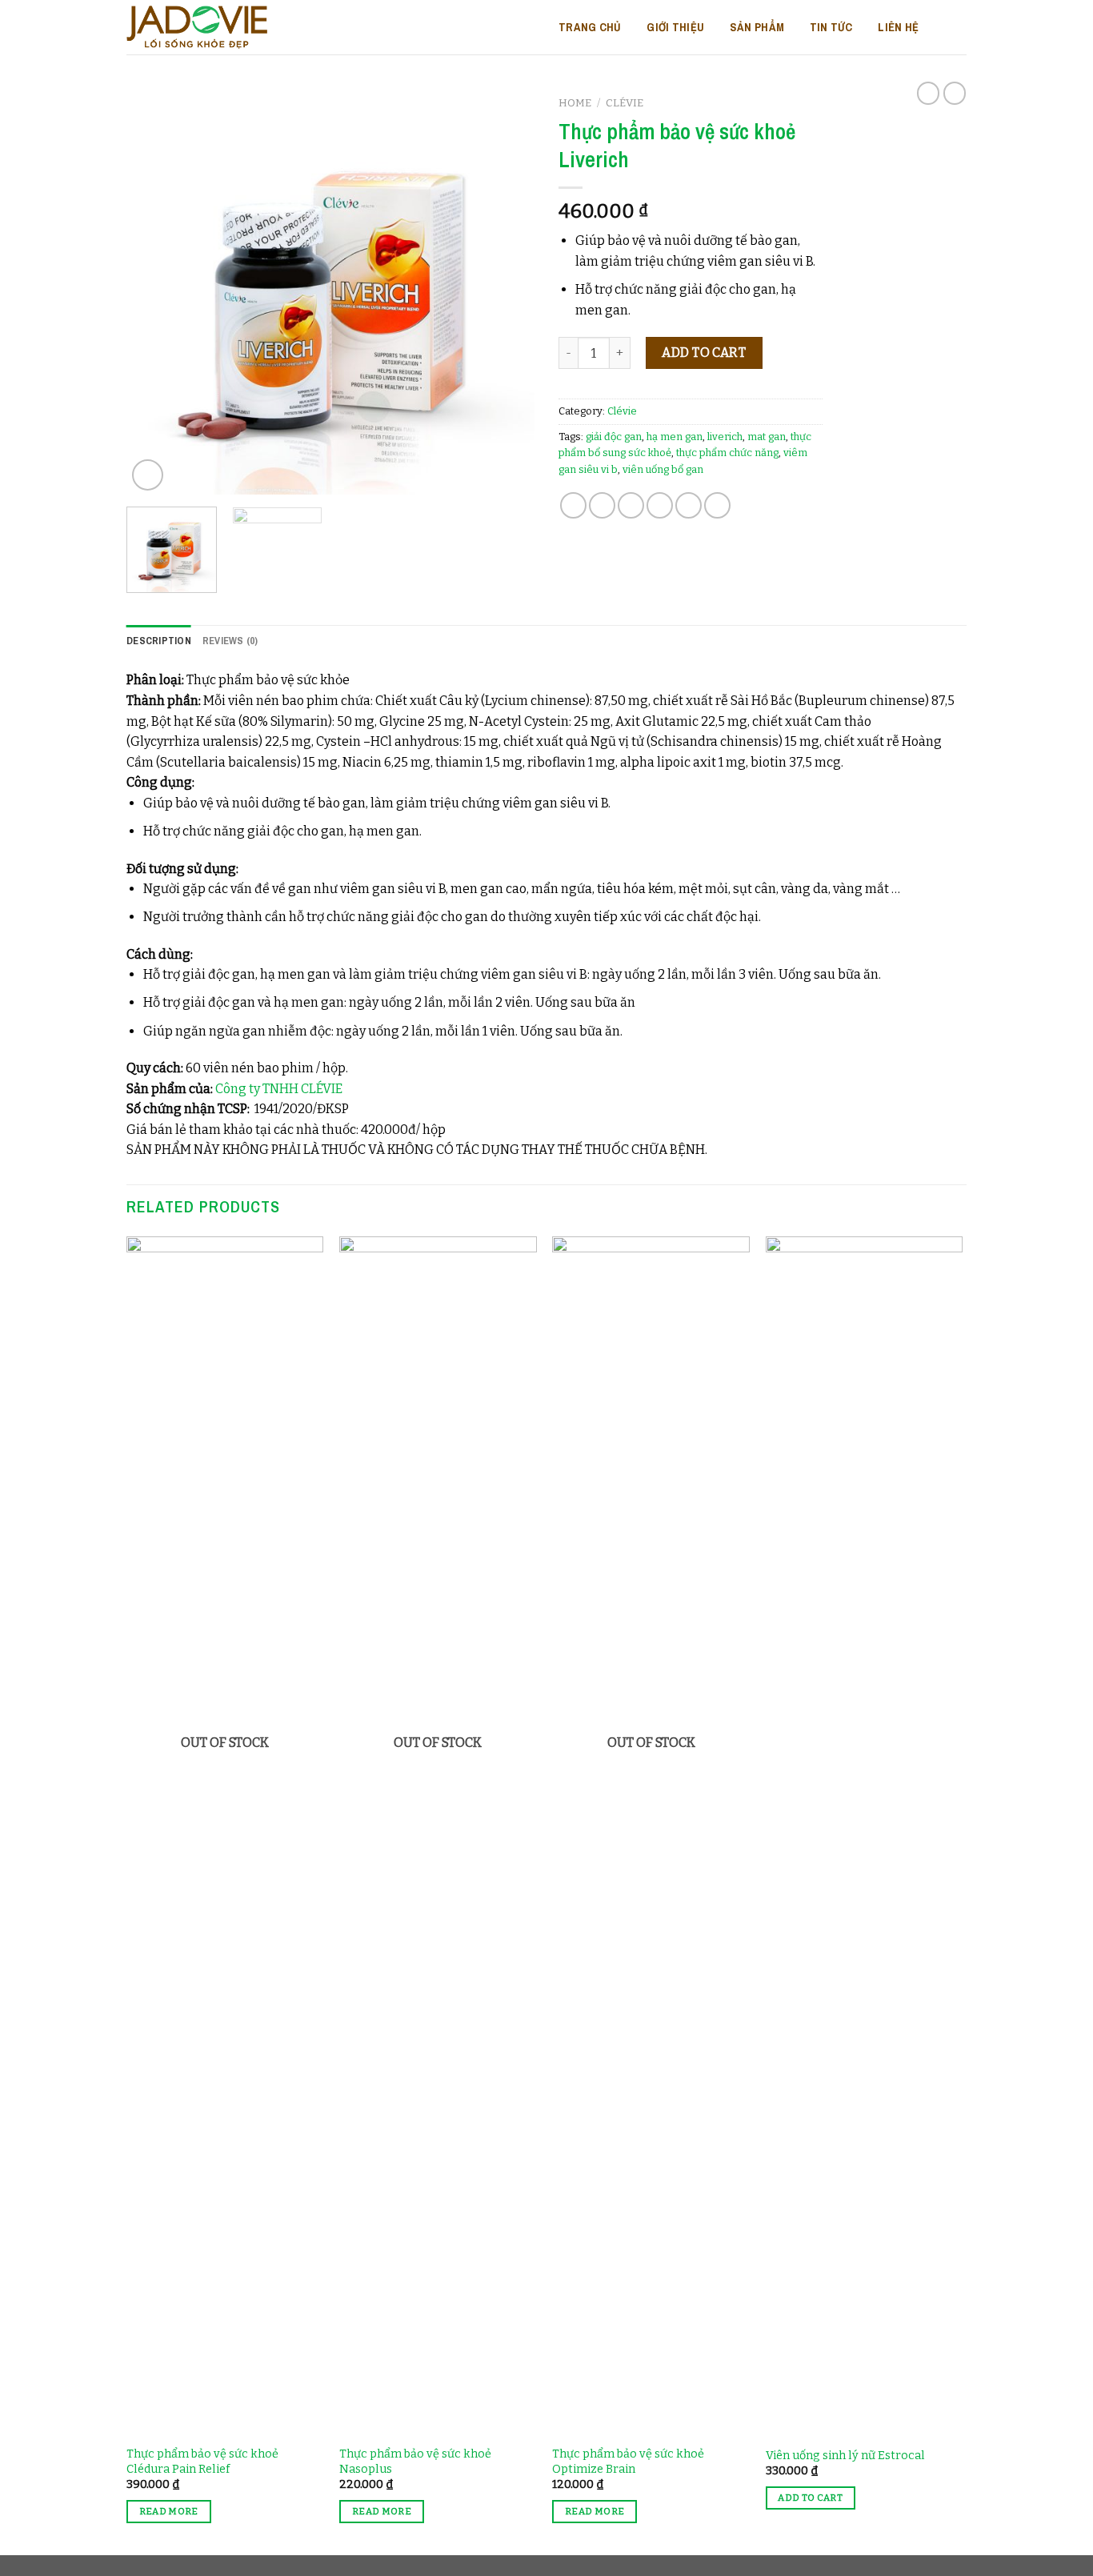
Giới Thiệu (675, 27)
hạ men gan (675, 437)
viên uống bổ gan (663, 469)
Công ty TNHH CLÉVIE (279, 1089)
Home (575, 103)
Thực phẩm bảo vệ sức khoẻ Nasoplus (415, 2462)
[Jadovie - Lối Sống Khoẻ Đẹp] (197, 27)
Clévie (625, 103)
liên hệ (898, 27)
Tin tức (831, 27)
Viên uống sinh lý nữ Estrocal (845, 2456)
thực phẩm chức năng (727, 453)
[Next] (506, 290)
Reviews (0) (230, 641)
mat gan (767, 437)
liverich (725, 437)
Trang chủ (590, 27)
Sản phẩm (757, 27)
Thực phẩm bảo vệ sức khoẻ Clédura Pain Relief (202, 2462)
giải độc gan (614, 437)
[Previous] (154, 290)
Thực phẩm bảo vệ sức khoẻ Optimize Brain (628, 2462)
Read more (169, 2511)
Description (159, 641)
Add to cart (704, 353)
